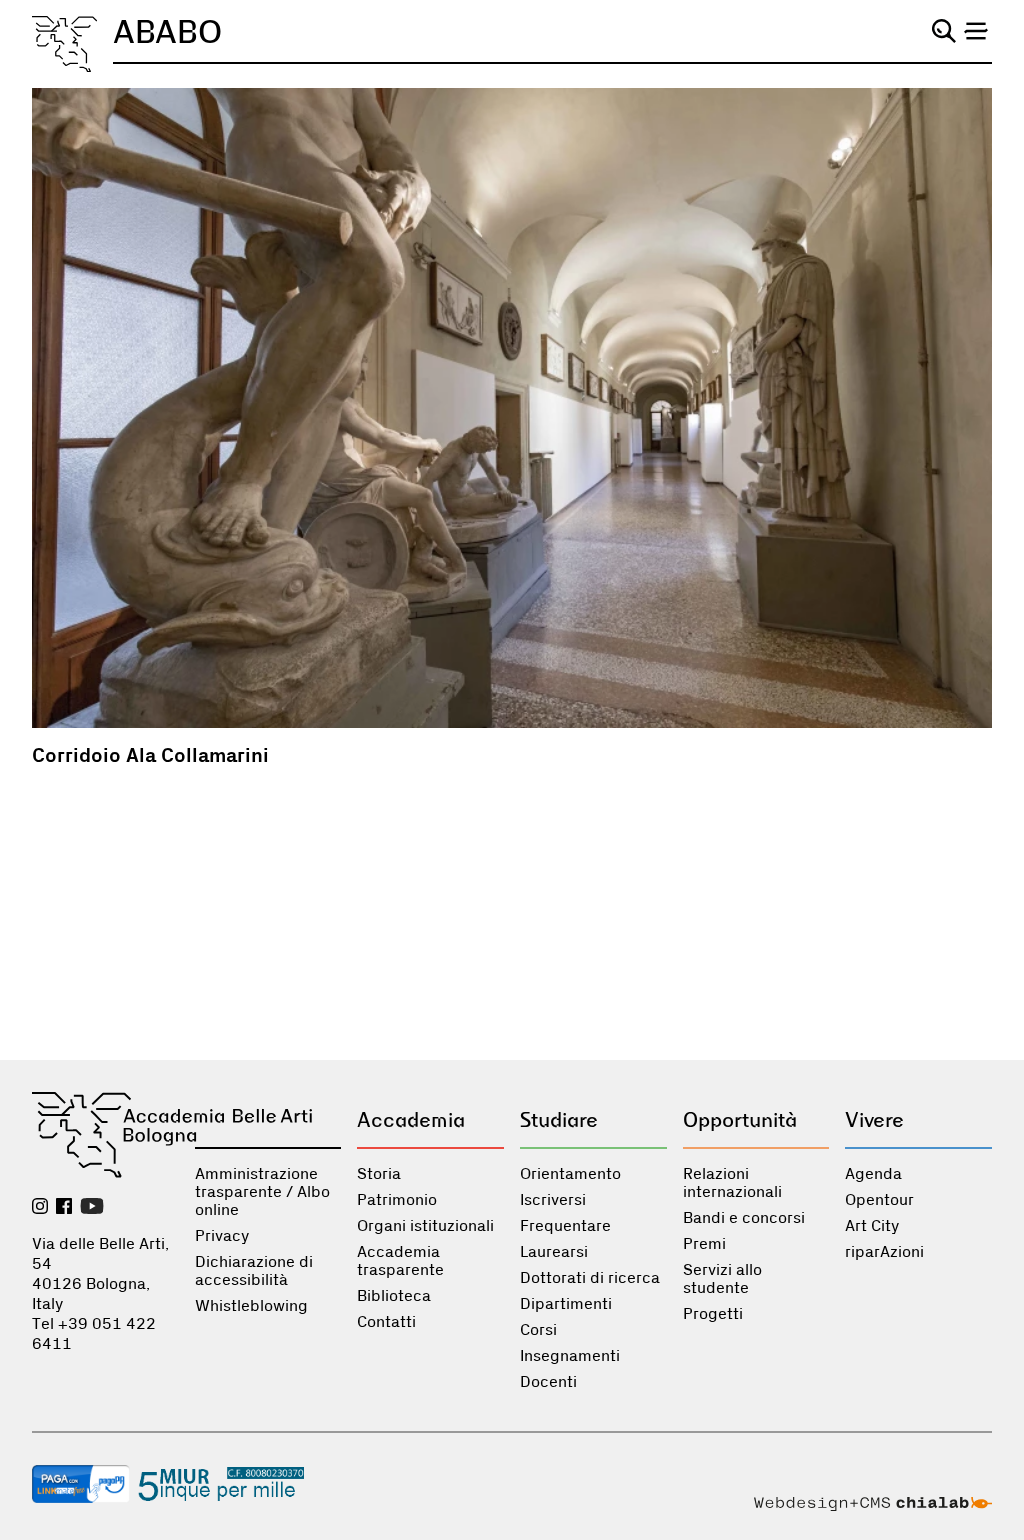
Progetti (713, 1314)
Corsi (538, 1330)
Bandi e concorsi (744, 1218)
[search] (944, 31)
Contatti (386, 1322)
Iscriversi (553, 1200)
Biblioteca (394, 1296)
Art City (872, 1226)
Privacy (222, 1236)
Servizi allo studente (722, 1279)
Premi (704, 1244)
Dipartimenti (566, 1304)
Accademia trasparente (400, 1261)
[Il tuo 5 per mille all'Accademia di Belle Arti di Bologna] (221, 1486)
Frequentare (565, 1226)
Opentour (879, 1200)
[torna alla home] (64, 44)
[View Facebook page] (64, 1208)
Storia (379, 1174)
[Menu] (976, 31)
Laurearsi (554, 1252)
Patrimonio (397, 1200)
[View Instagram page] (40, 1208)
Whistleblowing (251, 1306)
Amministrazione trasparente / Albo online (262, 1192)
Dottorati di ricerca (590, 1278)
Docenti (548, 1382)
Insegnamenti (570, 1356)
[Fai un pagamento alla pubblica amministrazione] (81, 1486)
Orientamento (570, 1174)
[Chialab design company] (873, 1506)
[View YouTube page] (92, 1208)
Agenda (873, 1174)
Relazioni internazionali (732, 1183)
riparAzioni (884, 1252)
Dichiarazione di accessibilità (254, 1271)
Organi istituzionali (425, 1226)
